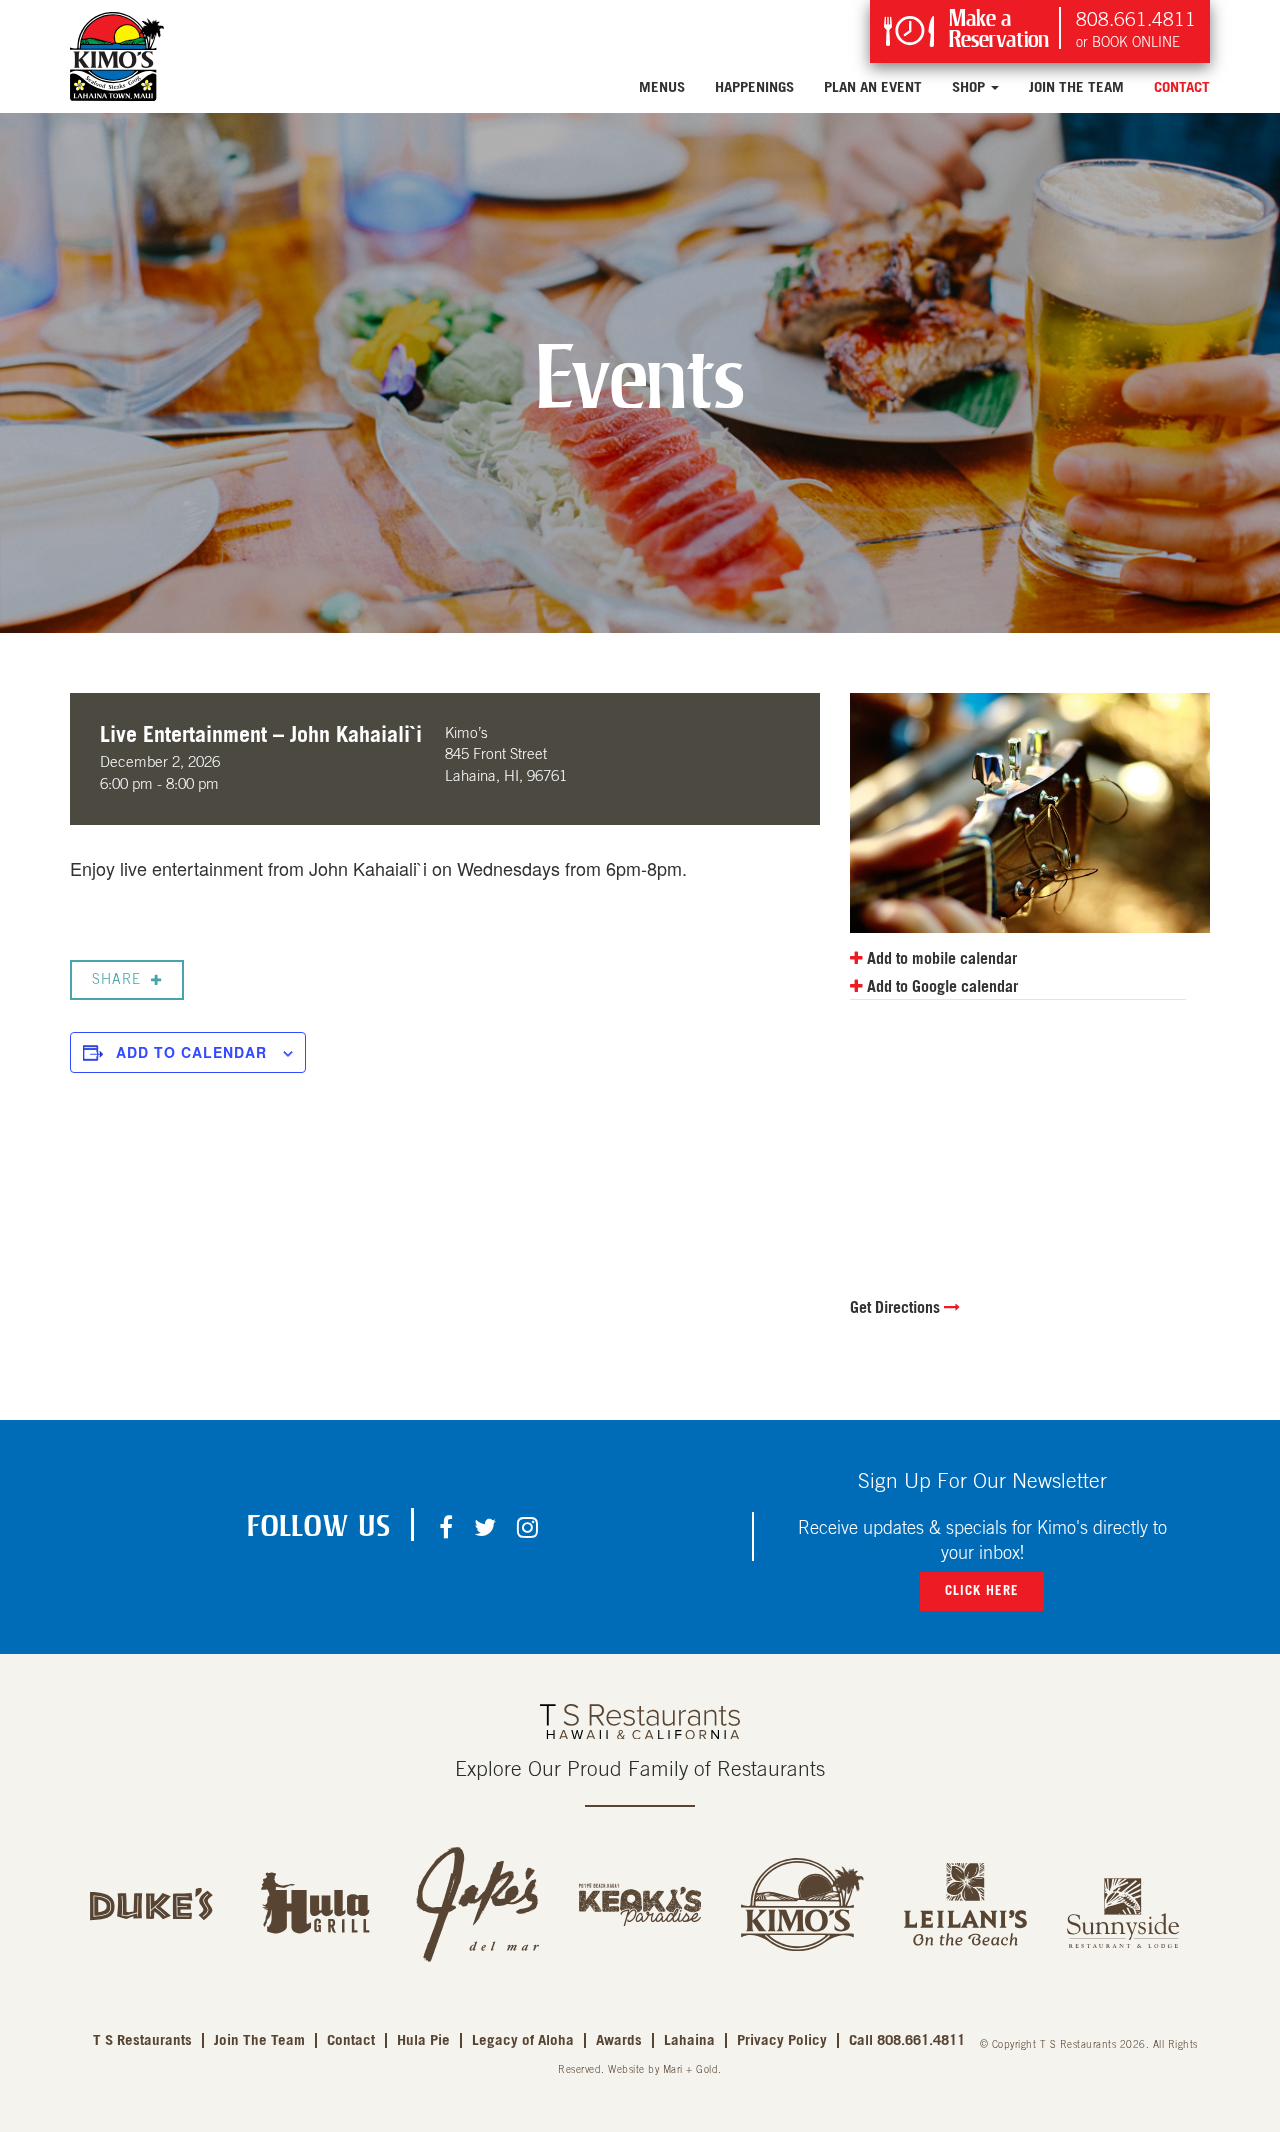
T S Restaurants (142, 2040)
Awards (619, 2040)
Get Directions (897, 1308)
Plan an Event (873, 87)
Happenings (754, 87)
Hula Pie (423, 2040)
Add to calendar (191, 1052)
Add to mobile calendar (940, 959)
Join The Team (1076, 87)
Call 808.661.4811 (907, 2040)
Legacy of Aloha (523, 2040)
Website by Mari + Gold (663, 2070)
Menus (662, 87)
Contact (1182, 87)
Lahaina (689, 2040)
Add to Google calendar (940, 987)
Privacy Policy (782, 2040)
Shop (970, 87)
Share (116, 980)
